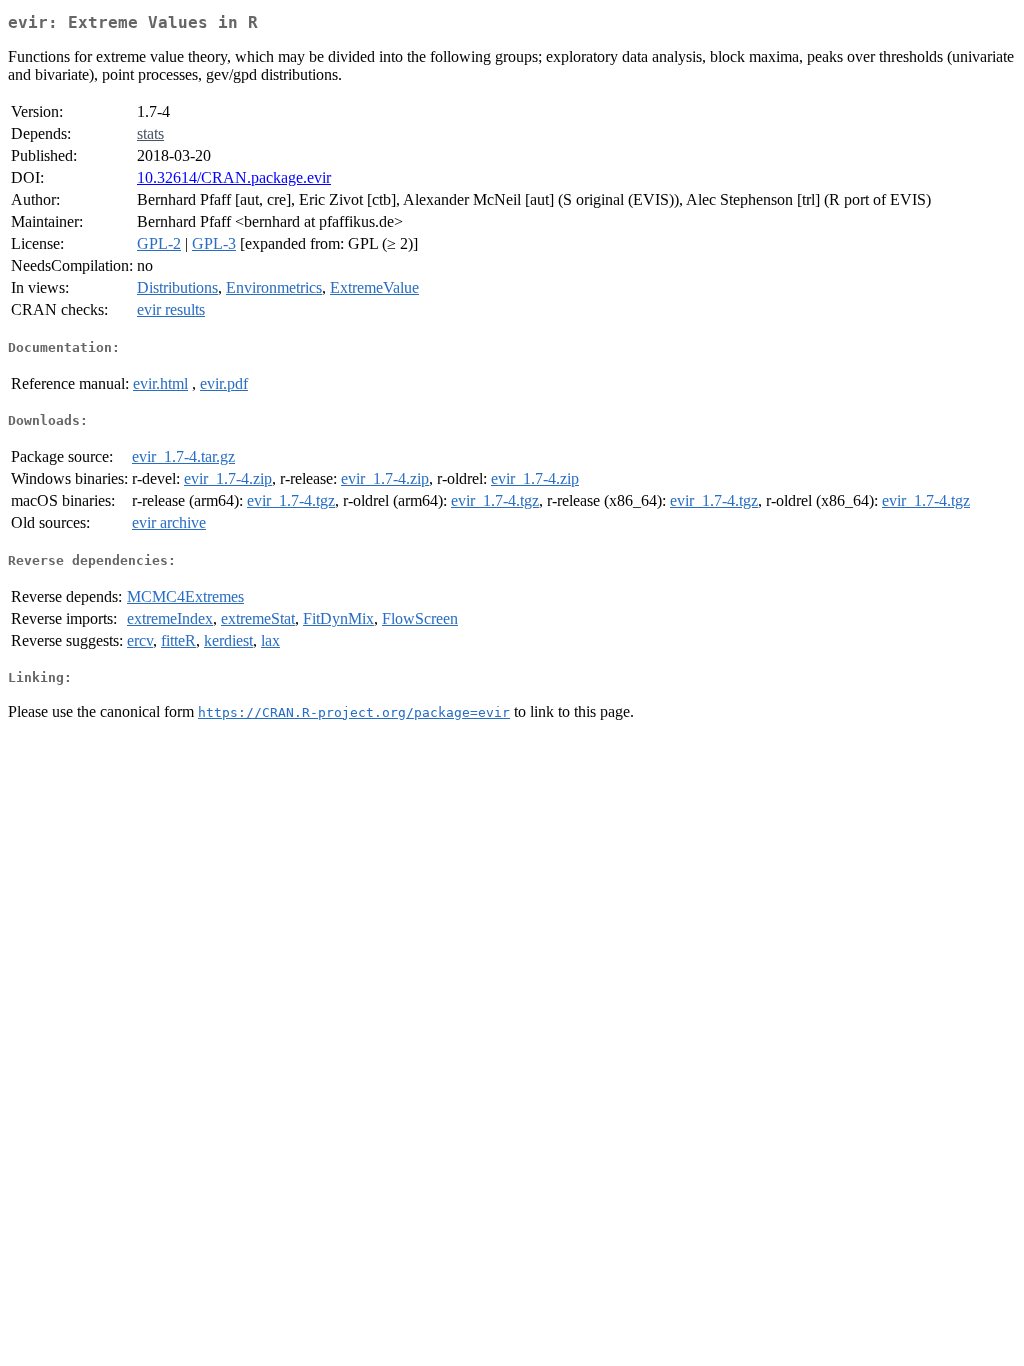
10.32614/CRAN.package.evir (234, 177)
